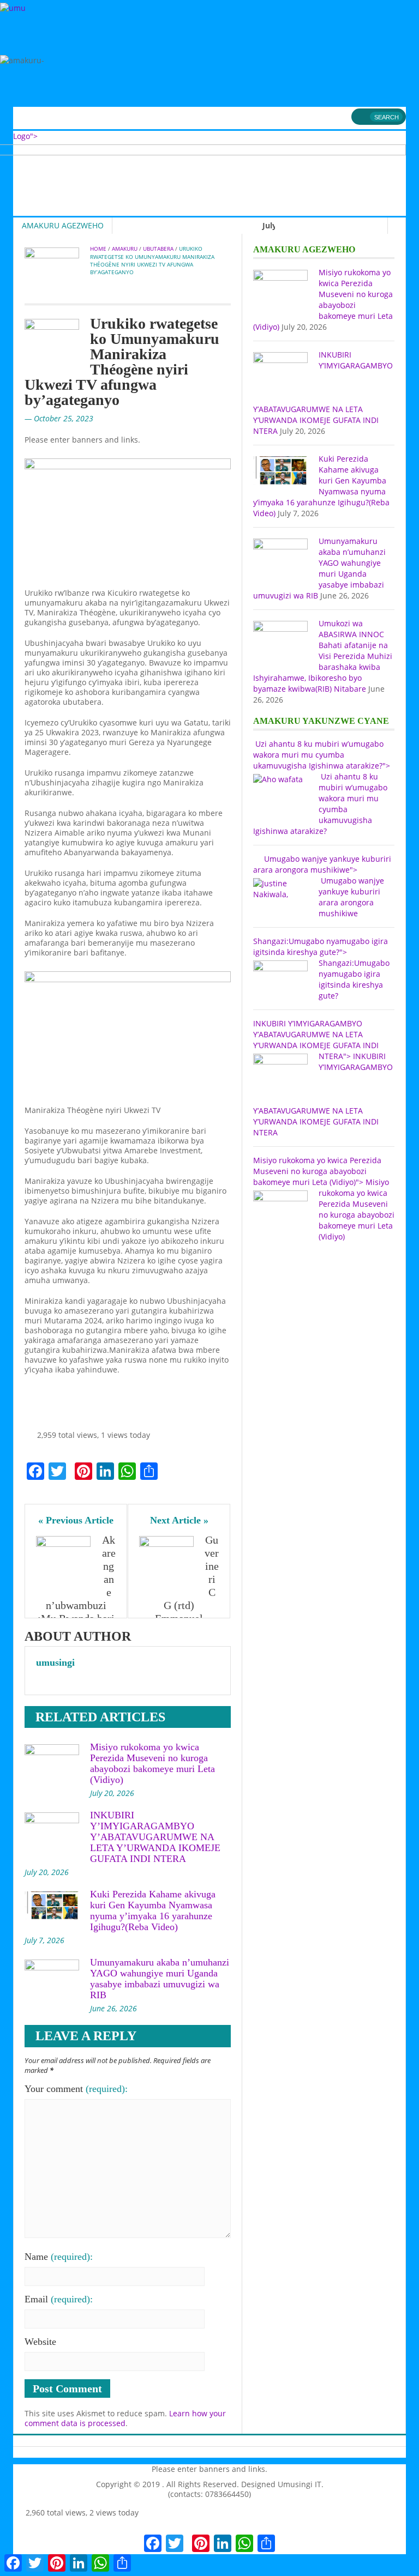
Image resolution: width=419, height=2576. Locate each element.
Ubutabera (158, 249)
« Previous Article (76, 1520)
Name (59, 2257)
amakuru (125, 249)
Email (59, 2299)
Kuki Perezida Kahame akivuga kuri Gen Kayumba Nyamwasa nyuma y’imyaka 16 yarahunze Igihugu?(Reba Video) (153, 1910)
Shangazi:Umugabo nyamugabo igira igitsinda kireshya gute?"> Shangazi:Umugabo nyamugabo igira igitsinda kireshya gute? (321, 968)
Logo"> (25, 136)
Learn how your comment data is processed (125, 2418)
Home (98, 249)
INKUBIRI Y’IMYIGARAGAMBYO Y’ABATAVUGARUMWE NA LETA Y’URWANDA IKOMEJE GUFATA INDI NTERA (155, 1837)
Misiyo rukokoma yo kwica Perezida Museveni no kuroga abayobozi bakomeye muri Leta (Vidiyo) (152, 1763)
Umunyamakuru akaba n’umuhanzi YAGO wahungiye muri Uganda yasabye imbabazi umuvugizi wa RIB (160, 1979)
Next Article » (179, 1520)
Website (40, 2342)
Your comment (76, 2089)
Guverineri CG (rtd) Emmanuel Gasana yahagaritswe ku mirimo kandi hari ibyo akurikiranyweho (180, 1612)
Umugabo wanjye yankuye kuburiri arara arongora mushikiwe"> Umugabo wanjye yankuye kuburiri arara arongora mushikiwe (322, 886)
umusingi (55, 1662)
